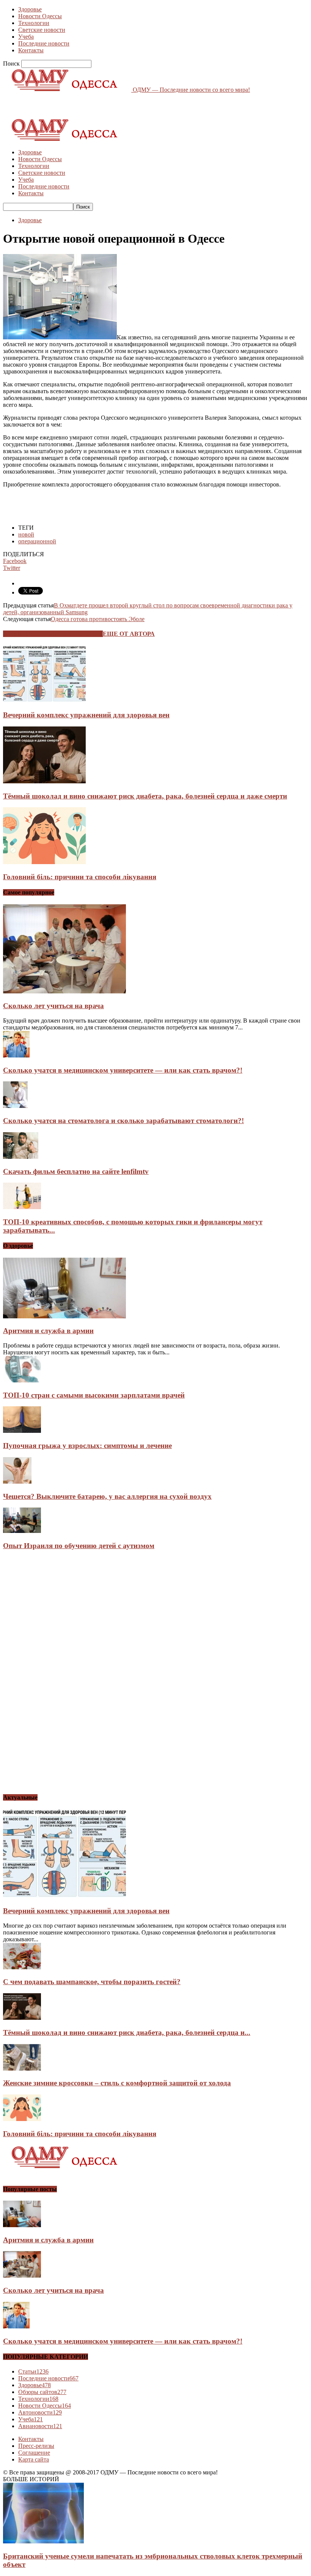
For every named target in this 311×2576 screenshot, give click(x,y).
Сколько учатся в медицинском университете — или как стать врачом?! (123, 1070)
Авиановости (40, 2426)
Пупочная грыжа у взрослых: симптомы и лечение (87, 1446)
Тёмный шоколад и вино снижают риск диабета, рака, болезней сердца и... (127, 2032)
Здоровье (30, 9)
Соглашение (34, 2453)
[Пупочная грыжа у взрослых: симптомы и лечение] (22, 1431)
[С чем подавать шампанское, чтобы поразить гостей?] (22, 1967)
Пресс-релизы (36, 2446)
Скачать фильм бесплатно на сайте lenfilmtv (76, 1171)
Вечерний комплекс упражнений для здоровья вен (86, 715)
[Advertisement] (92, 105)
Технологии (34, 23)
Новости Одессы (40, 16)
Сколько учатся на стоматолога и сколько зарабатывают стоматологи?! (123, 1121)
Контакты (31, 50)
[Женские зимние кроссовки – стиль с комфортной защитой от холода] (22, 2068)
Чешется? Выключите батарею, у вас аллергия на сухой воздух (107, 1496)
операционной (37, 541)
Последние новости (44, 43)
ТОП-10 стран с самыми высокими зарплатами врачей (94, 1395)
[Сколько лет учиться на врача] (64, 991)
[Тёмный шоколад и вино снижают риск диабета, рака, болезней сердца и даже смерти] (44, 781)
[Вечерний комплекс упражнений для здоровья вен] (44, 700)
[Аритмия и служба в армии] (64, 1316)
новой (26, 534)
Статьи (33, 2371)
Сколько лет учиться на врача (53, 1006)
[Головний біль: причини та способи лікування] (44, 862)
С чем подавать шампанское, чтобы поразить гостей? (92, 1982)
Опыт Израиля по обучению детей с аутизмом (79, 1546)
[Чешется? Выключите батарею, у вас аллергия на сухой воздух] (17, 1482)
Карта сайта (34, 2459)
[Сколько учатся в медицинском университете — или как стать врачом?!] (16, 1055)
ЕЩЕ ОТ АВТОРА (129, 634)
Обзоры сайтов (42, 2392)
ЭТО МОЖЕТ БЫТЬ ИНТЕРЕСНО (53, 634)
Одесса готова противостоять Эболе (98, 619)
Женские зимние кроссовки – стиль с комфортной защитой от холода (117, 2083)
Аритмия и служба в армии (48, 1331)
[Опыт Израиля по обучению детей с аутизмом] (22, 1531)
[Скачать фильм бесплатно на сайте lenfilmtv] (21, 1157)
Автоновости (40, 2412)
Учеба (26, 37)
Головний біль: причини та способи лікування (80, 877)
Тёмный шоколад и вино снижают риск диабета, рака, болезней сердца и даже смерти (145, 796)
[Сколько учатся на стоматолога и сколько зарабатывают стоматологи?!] (15, 1106)
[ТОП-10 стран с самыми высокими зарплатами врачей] (22, 1380)
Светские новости (42, 30)
